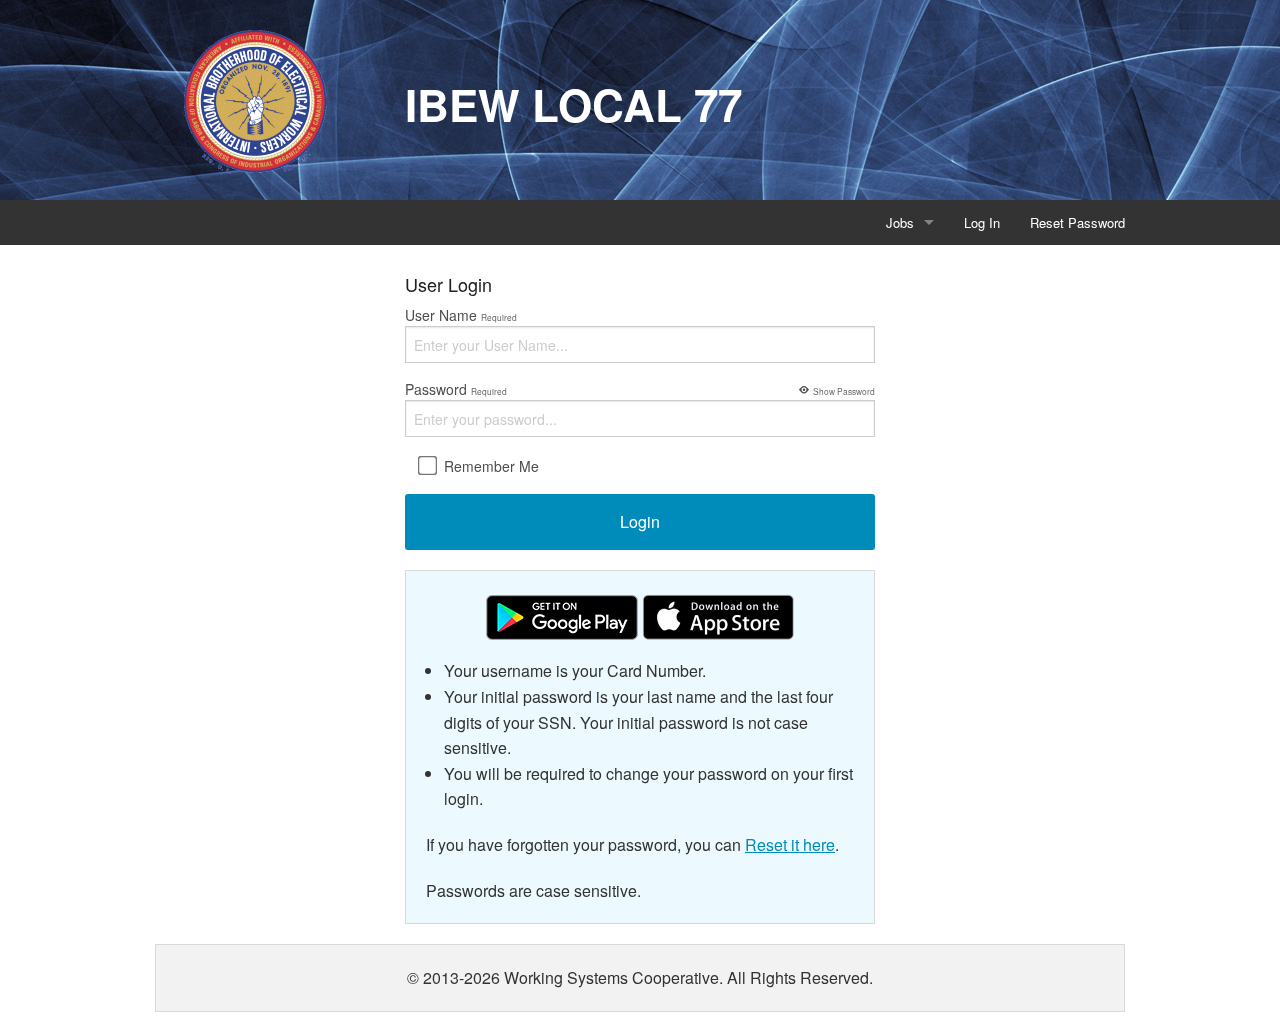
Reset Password (1077, 222)
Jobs (900, 222)
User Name (461, 315)
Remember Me (489, 466)
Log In (982, 222)
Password (640, 389)
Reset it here (790, 844)
